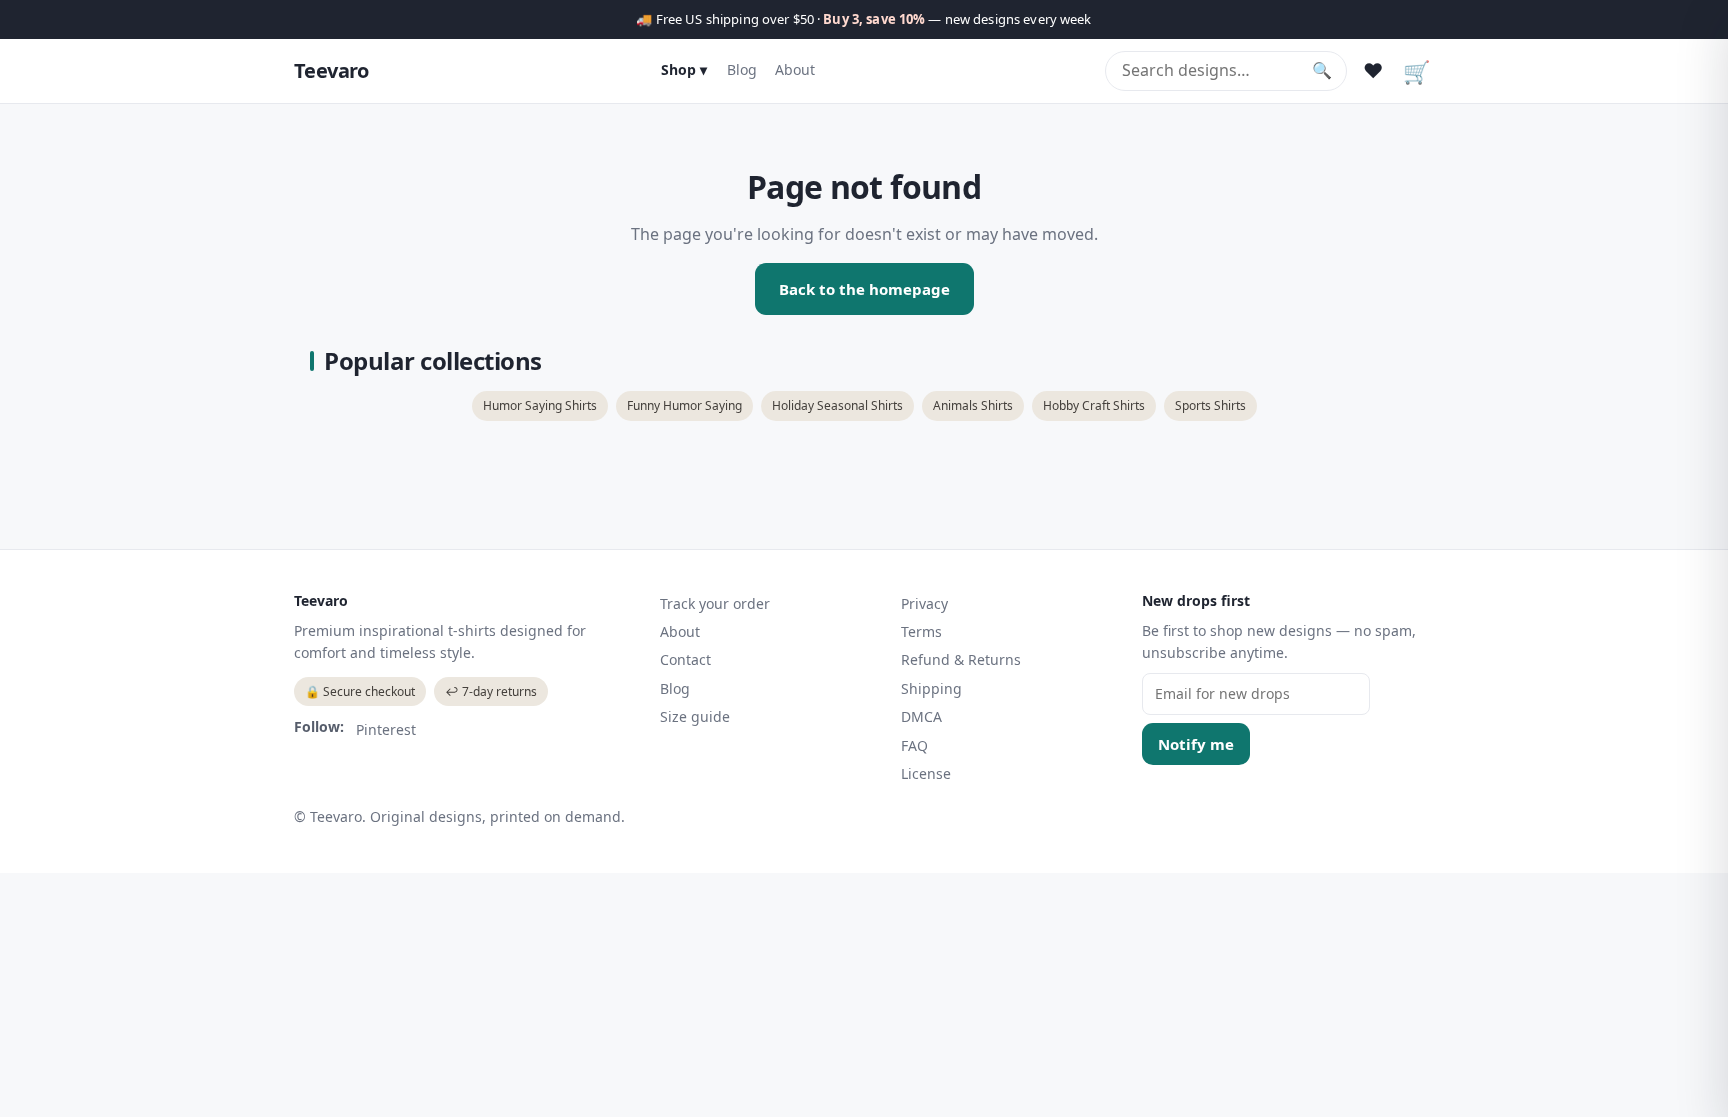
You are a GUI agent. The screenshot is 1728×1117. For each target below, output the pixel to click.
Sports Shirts (1210, 405)
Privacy (924, 603)
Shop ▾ (684, 69)
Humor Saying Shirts (540, 405)
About (795, 69)
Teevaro (331, 70)
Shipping (931, 688)
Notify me (1196, 744)
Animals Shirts (973, 405)
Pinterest (386, 729)
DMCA (921, 716)
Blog (742, 69)
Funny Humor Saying (684, 405)
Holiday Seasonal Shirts (837, 405)
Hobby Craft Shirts (1094, 405)
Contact (685, 659)
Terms (921, 631)
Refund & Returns (961, 659)
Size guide (695, 716)
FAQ (914, 745)
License (926, 773)
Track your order (715, 603)
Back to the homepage (864, 289)
